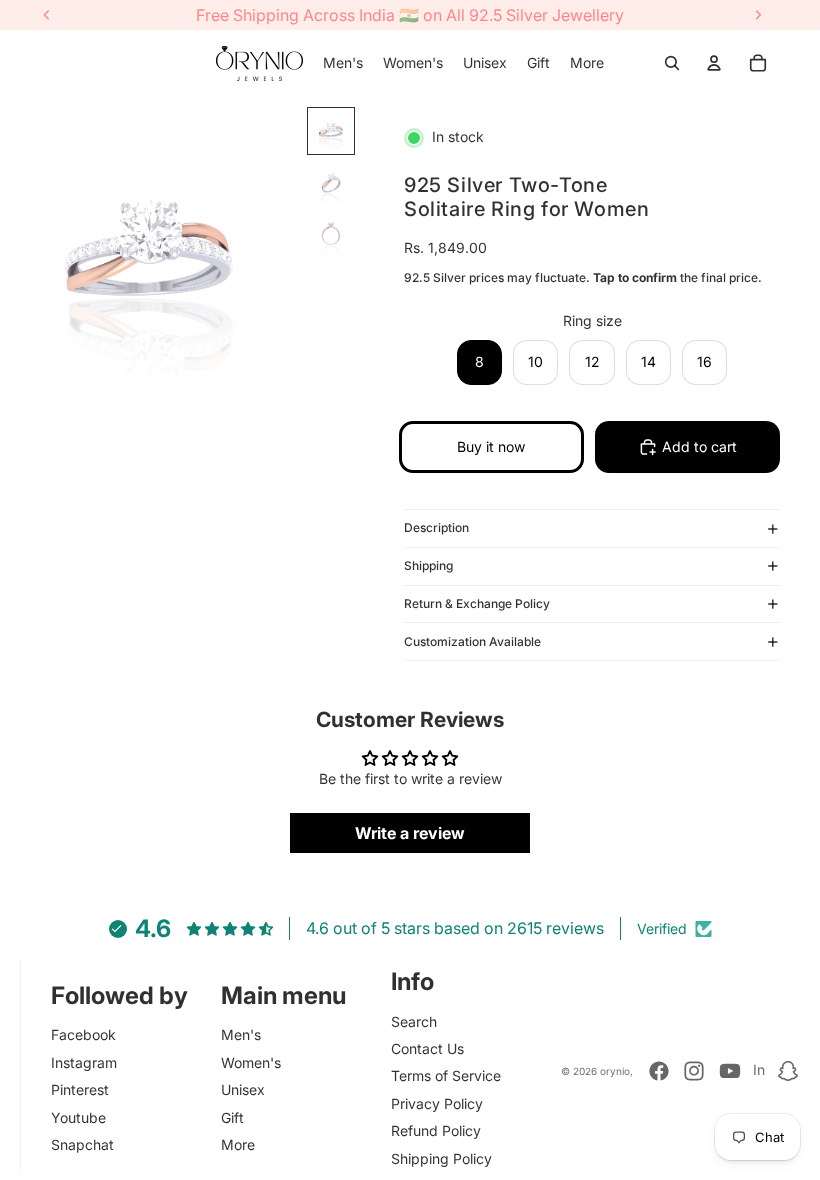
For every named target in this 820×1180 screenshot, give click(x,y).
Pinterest (80, 1089)
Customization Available (472, 641)
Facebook (83, 1034)
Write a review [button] (410, 833)
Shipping (428, 565)
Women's (251, 1062)
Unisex (243, 1089)
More (238, 1144)
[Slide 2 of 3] (331, 183)
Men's (241, 1034)
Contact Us (427, 1048)
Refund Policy (436, 1130)
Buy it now (491, 446)
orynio (615, 1071)
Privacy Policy (437, 1103)
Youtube (78, 1117)
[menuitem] (343, 63)
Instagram (84, 1062)
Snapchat (82, 1144)
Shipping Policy (441, 1158)
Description (436, 527)
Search (414, 1021)
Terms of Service (446, 1075)
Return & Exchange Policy (477, 603)
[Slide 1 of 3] (331, 131)
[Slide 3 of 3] (331, 235)
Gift (232, 1117)
